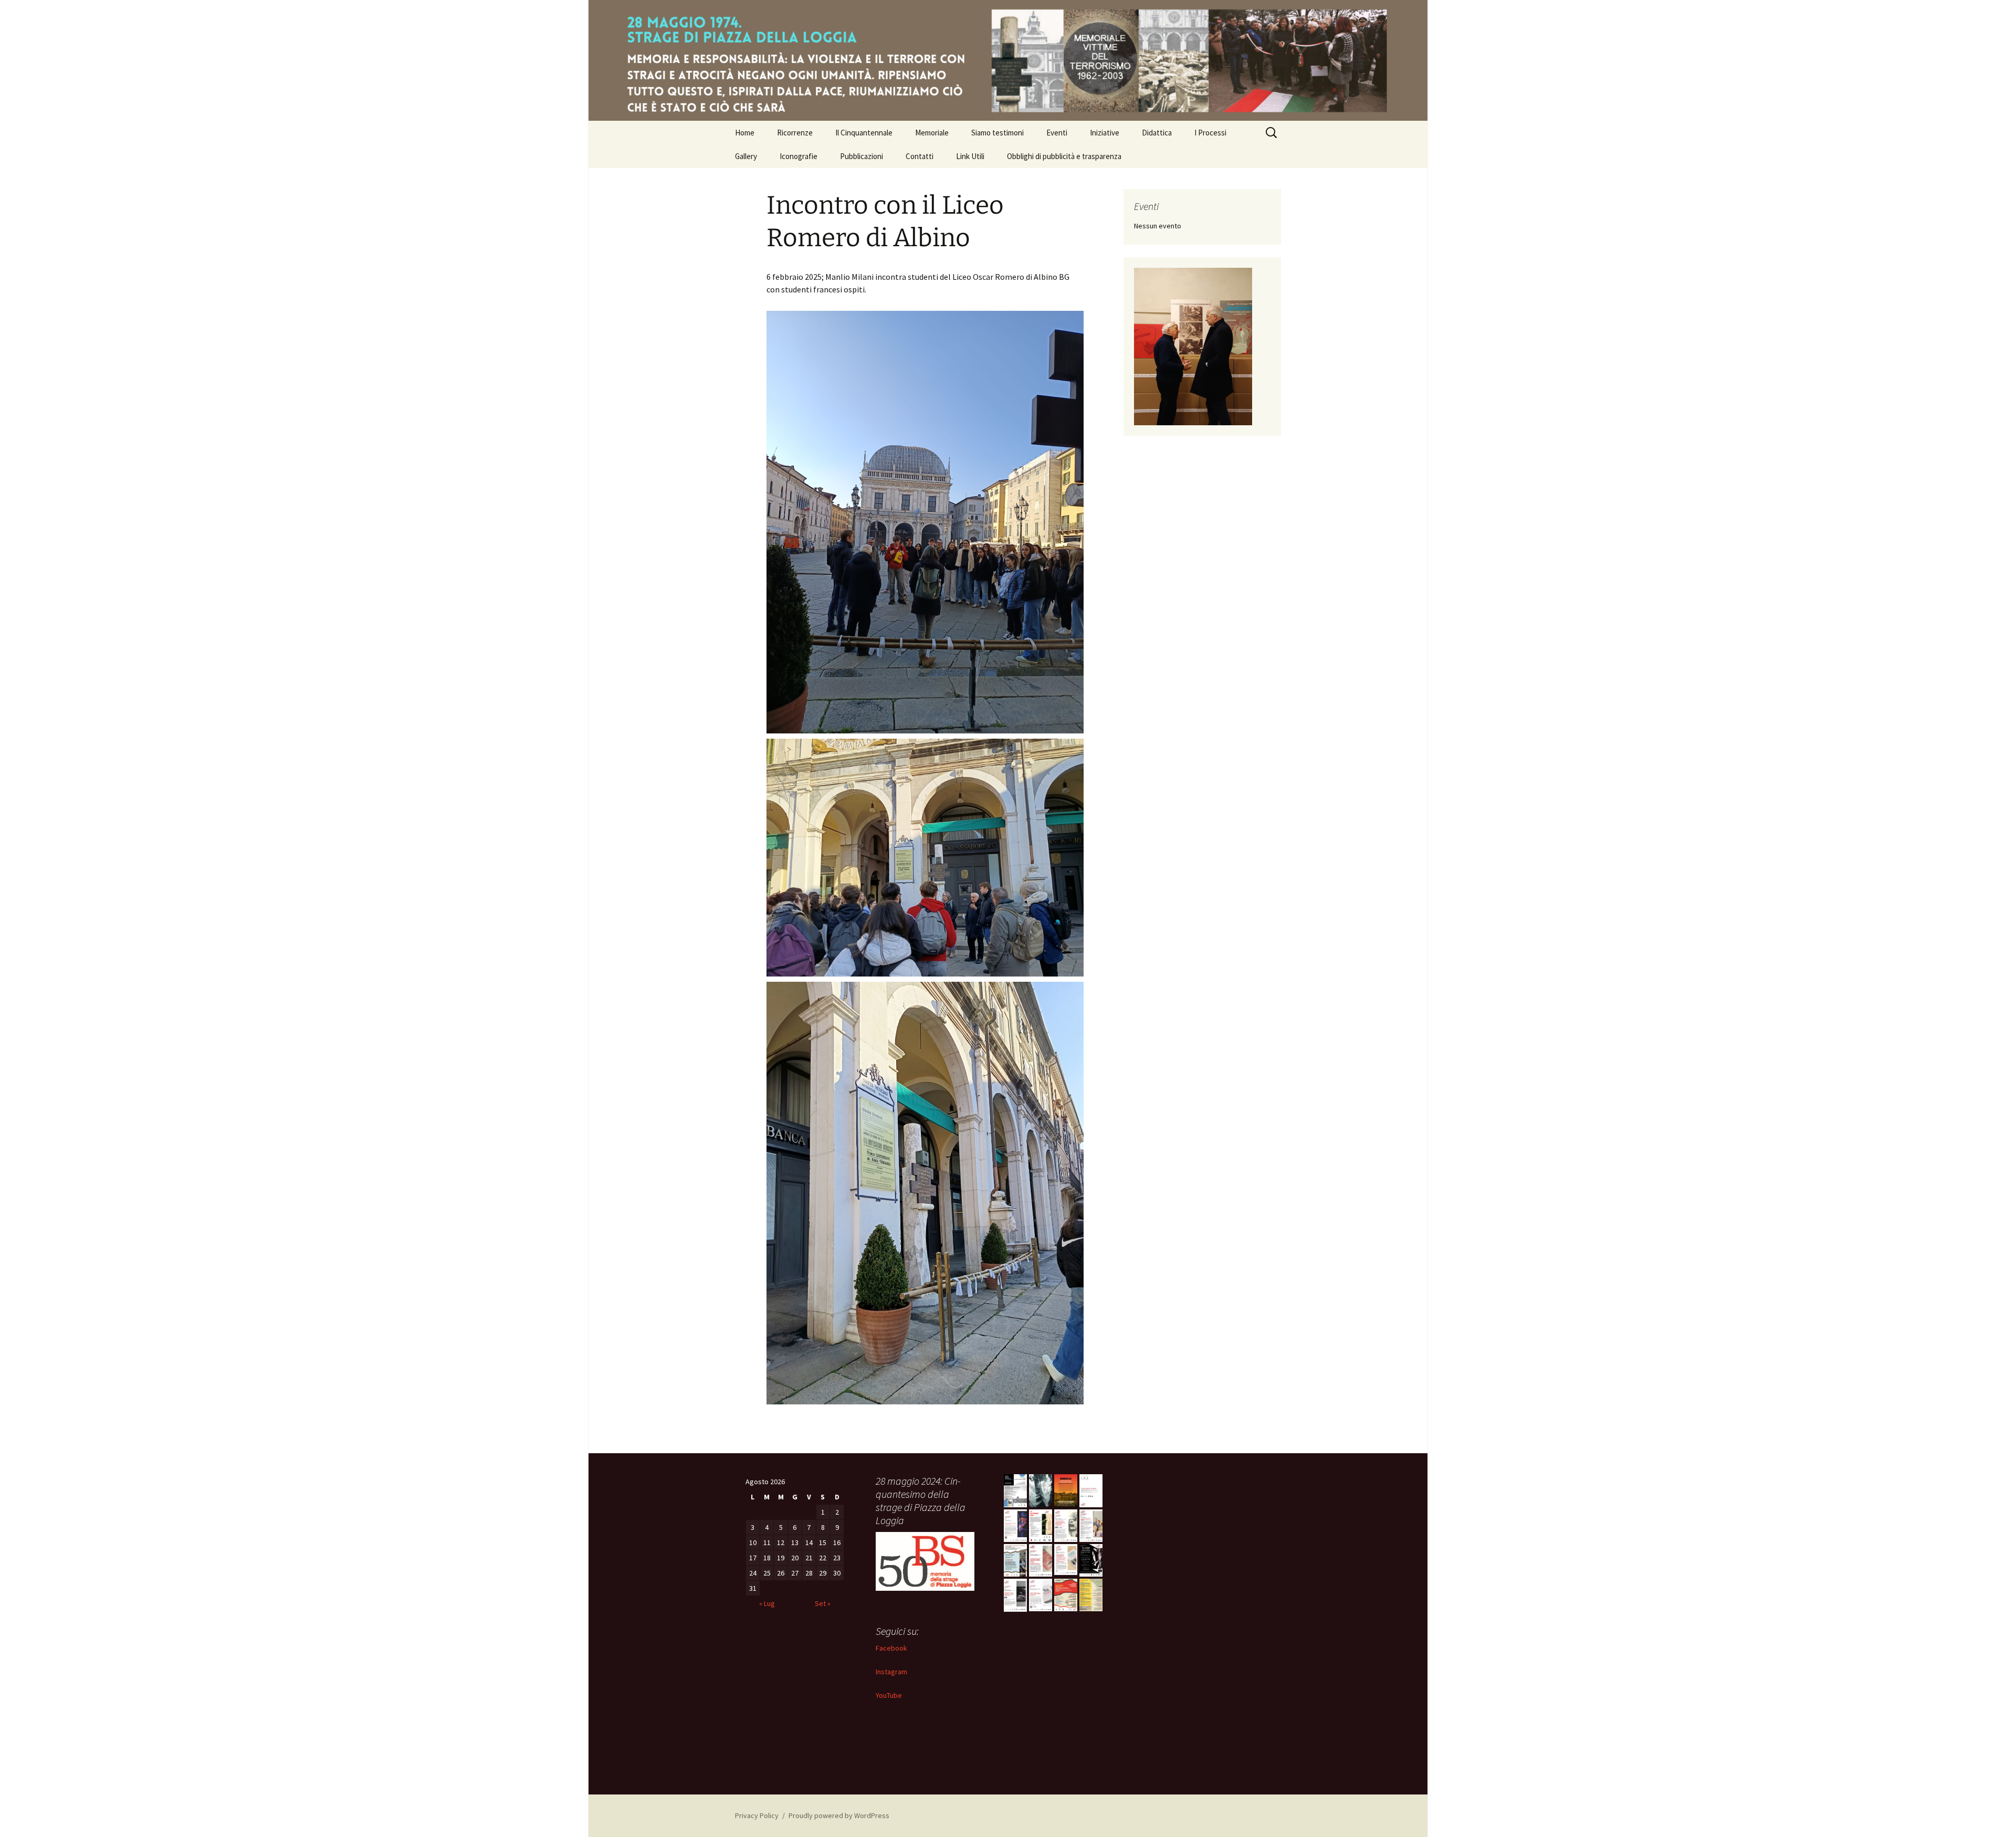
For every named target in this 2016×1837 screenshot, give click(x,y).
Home (745, 133)
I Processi (1210, 133)
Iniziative (1105, 133)
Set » (823, 1603)
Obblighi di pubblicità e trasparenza (1064, 156)
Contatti (920, 156)
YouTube (889, 1695)
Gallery (746, 156)
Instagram (891, 1672)
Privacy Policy (757, 1815)
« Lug (767, 1603)
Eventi (1057, 133)
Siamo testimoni (997, 133)
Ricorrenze (795, 133)
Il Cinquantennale (864, 133)
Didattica (1157, 133)
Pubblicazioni (862, 156)
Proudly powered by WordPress (839, 1815)
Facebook (891, 1648)
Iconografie (799, 156)
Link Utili (970, 156)
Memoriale (932, 133)
